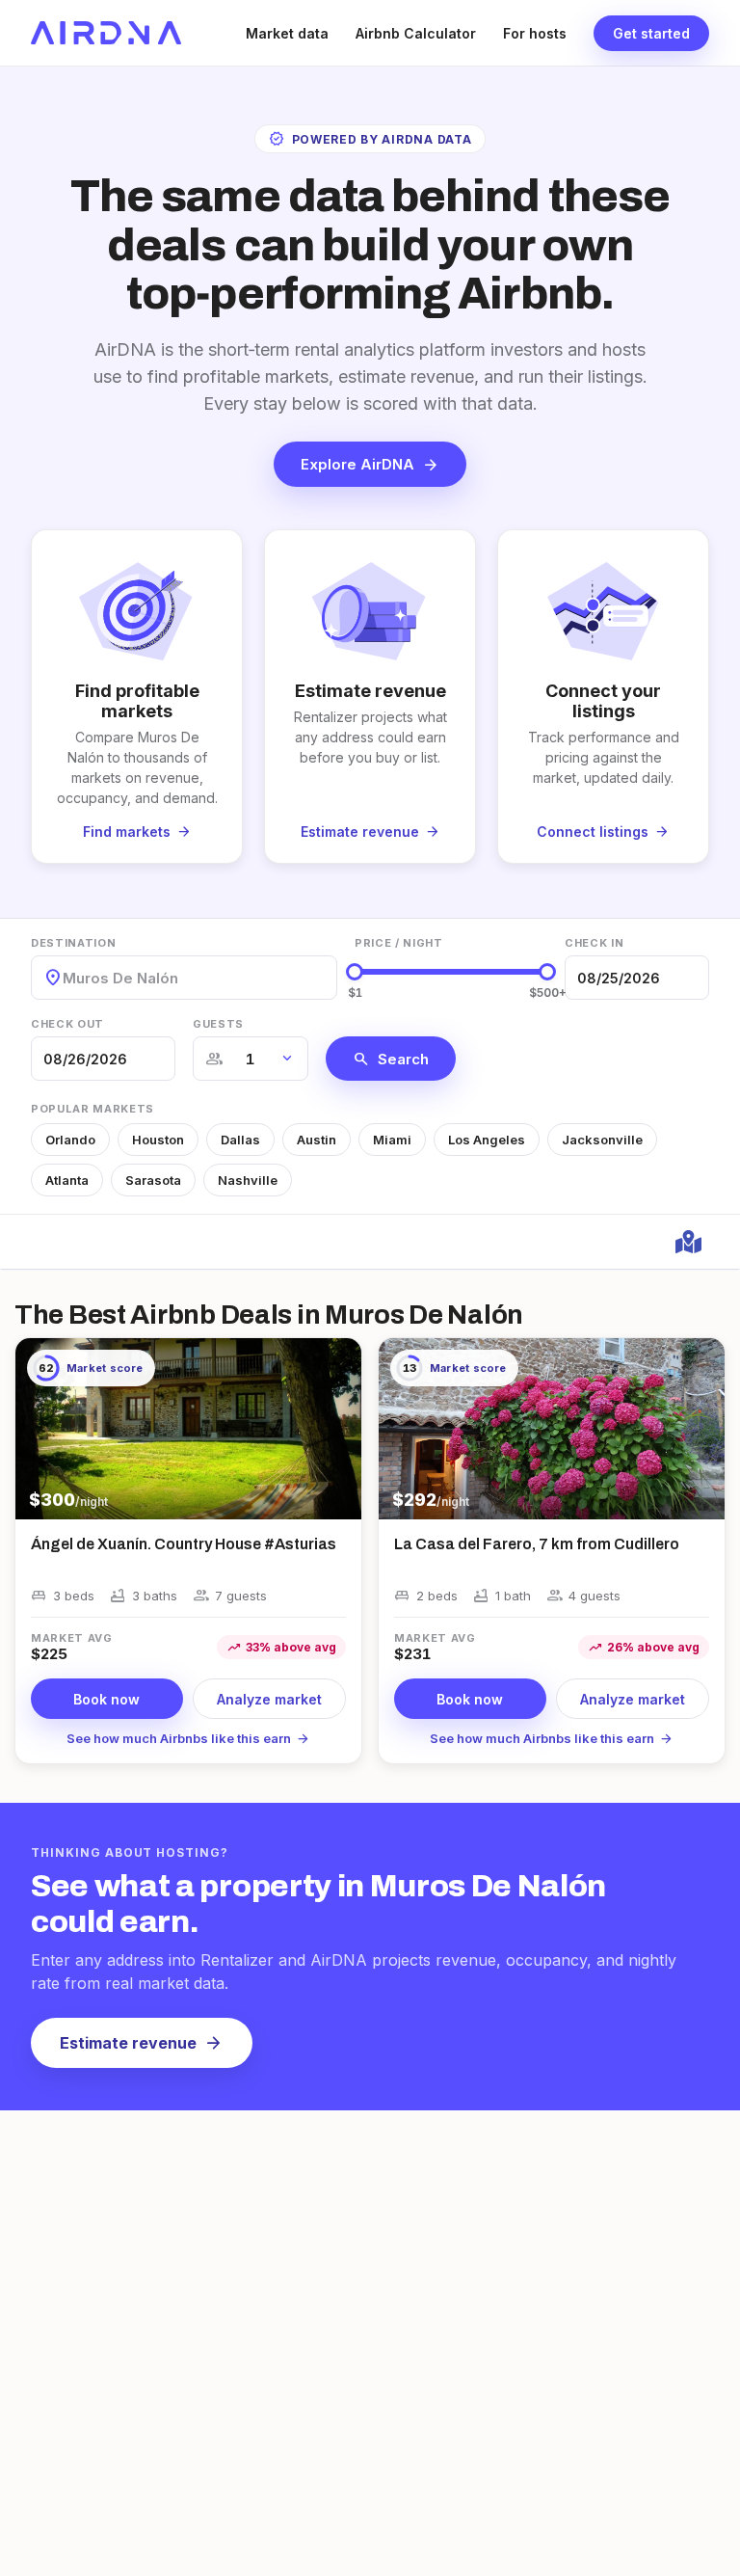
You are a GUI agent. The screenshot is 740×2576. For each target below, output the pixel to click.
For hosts (535, 33)
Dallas (240, 1140)
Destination (73, 943)
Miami (392, 1140)
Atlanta (67, 1180)
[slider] (355, 972)
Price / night (399, 943)
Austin (317, 1140)
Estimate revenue (142, 2043)
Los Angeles (487, 1140)
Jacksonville (602, 1140)
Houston (158, 1140)
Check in (594, 943)
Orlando (70, 1140)
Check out (67, 1024)
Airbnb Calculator (416, 33)
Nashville (248, 1180)
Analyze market (269, 1699)
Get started (651, 33)
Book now (106, 1699)
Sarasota (153, 1180)
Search (391, 1059)
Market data (287, 33)
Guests (218, 1024)
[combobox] (65, 978)
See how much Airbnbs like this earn (188, 1738)
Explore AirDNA (370, 465)
